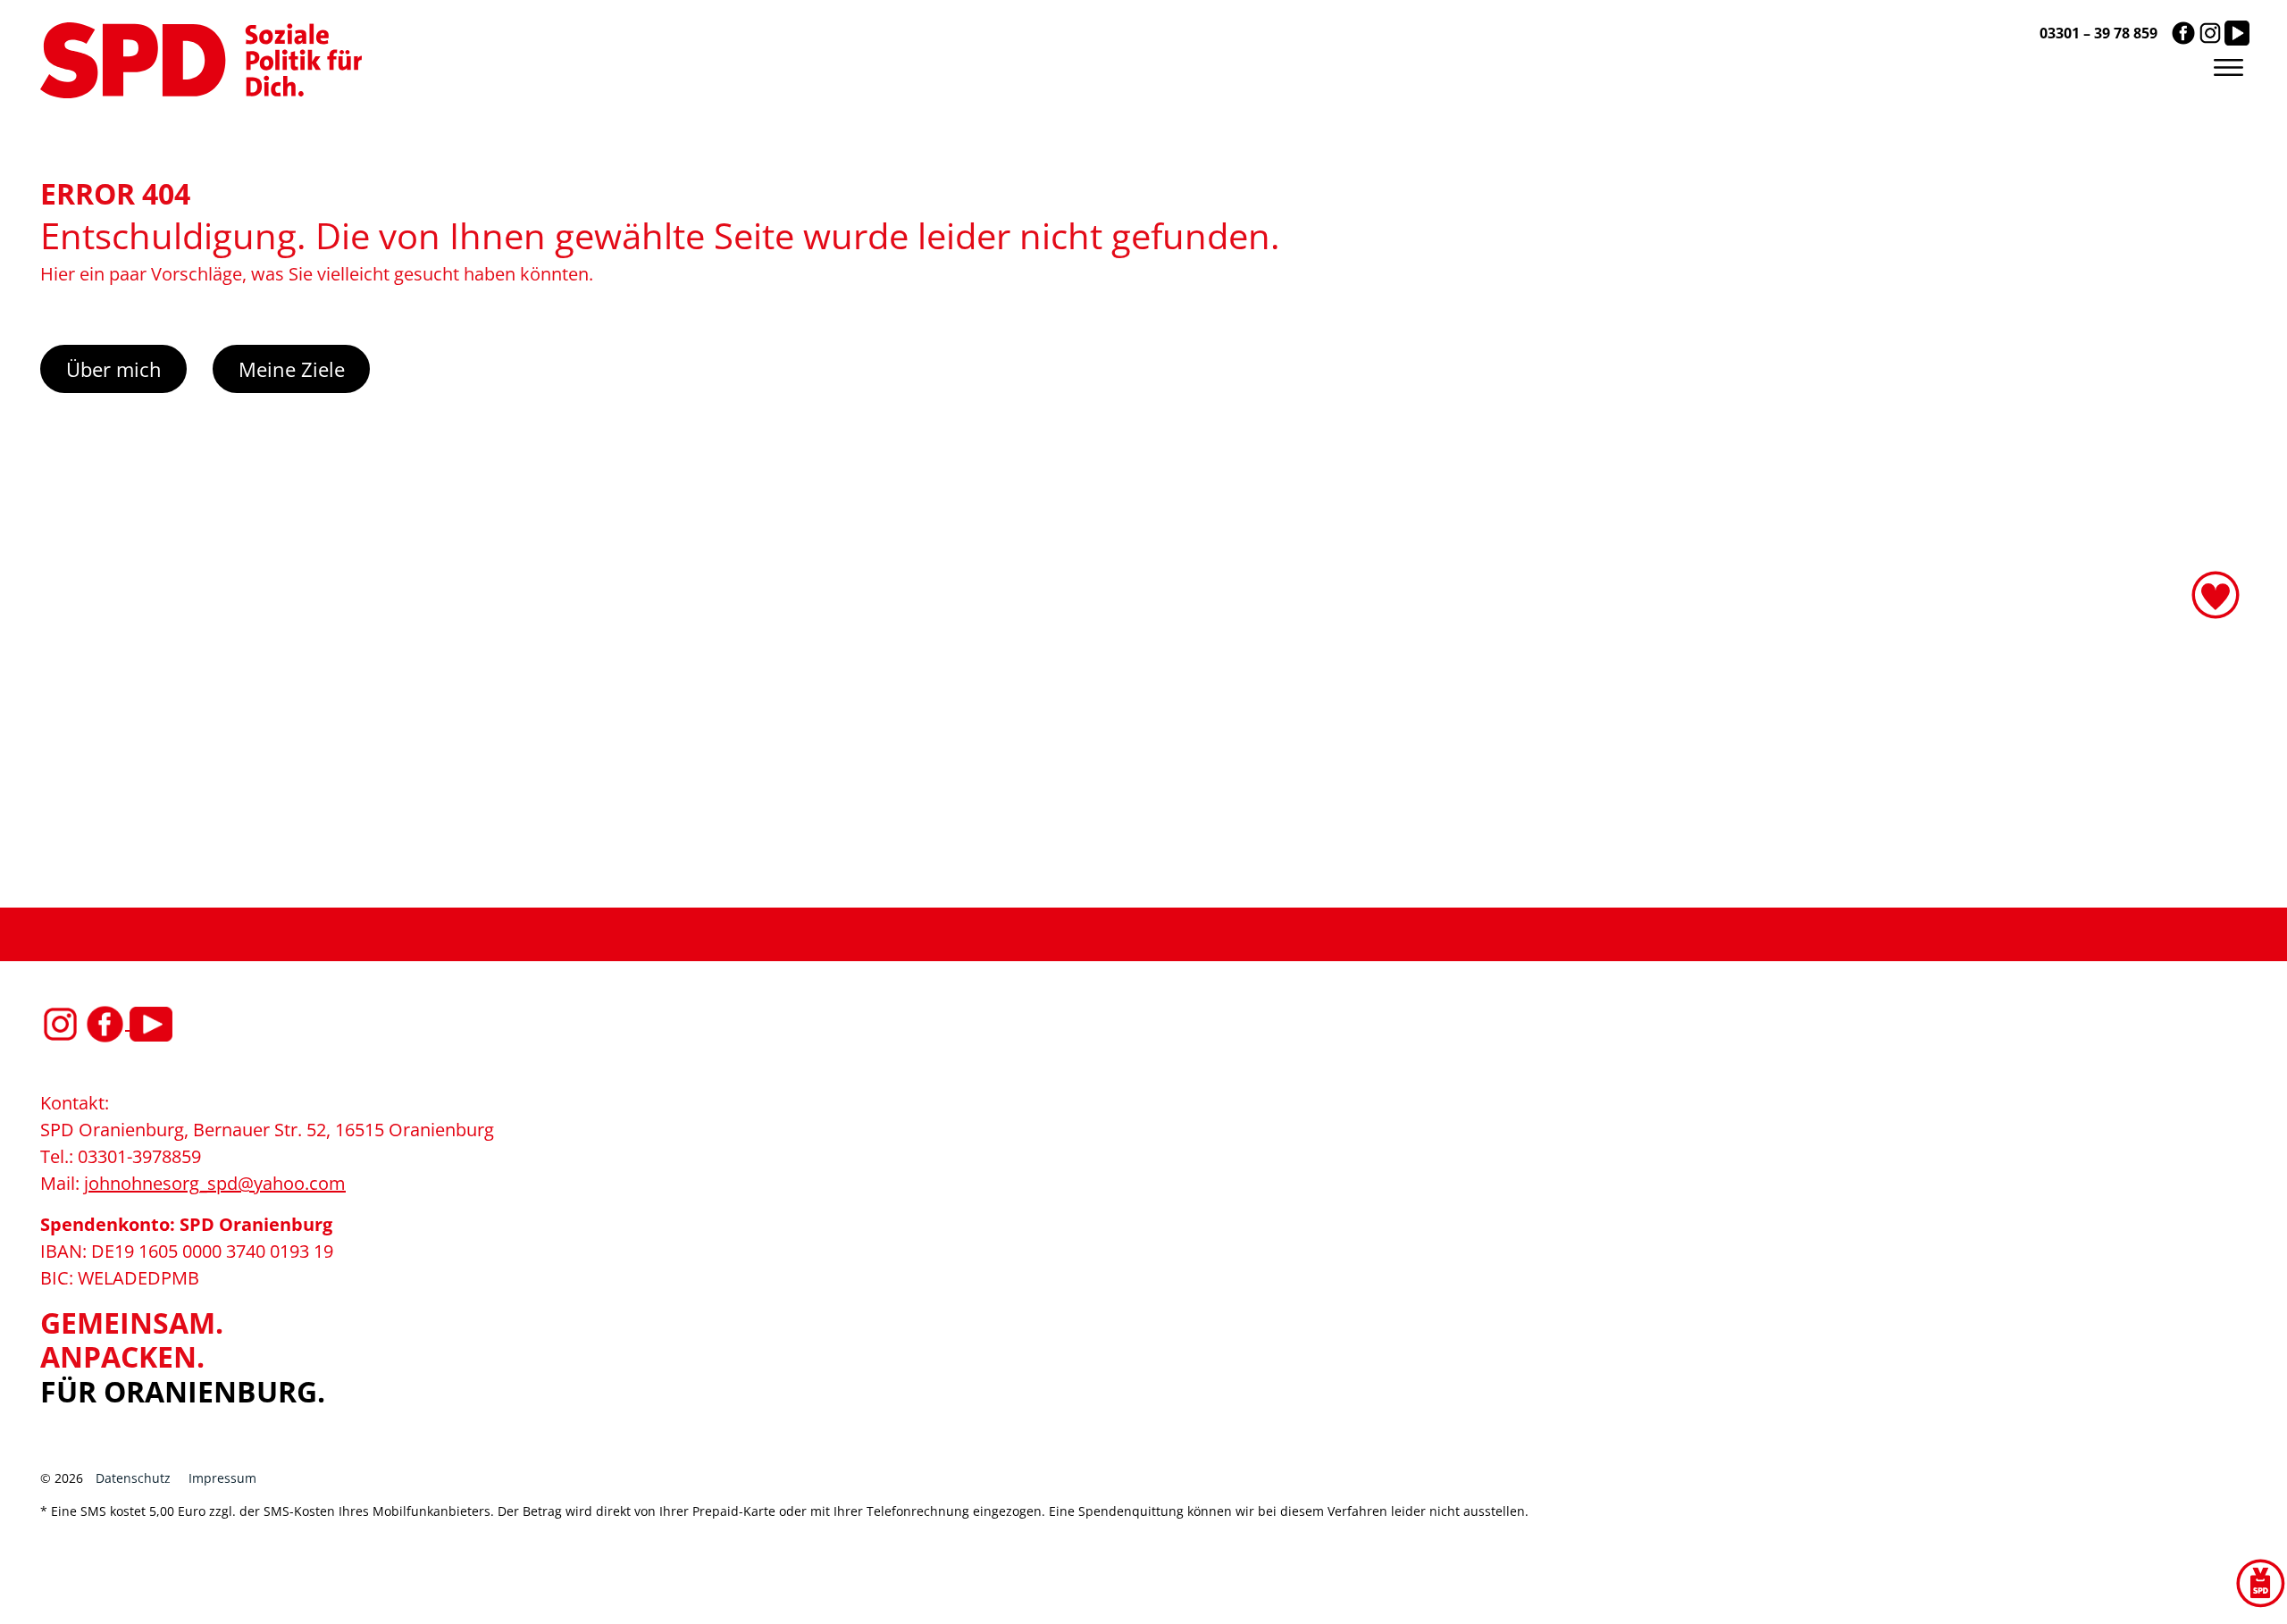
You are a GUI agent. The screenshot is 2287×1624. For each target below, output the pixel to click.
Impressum (222, 1478)
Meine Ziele (292, 369)
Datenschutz (133, 1478)
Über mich (114, 369)
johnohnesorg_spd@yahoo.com (215, 1183)
